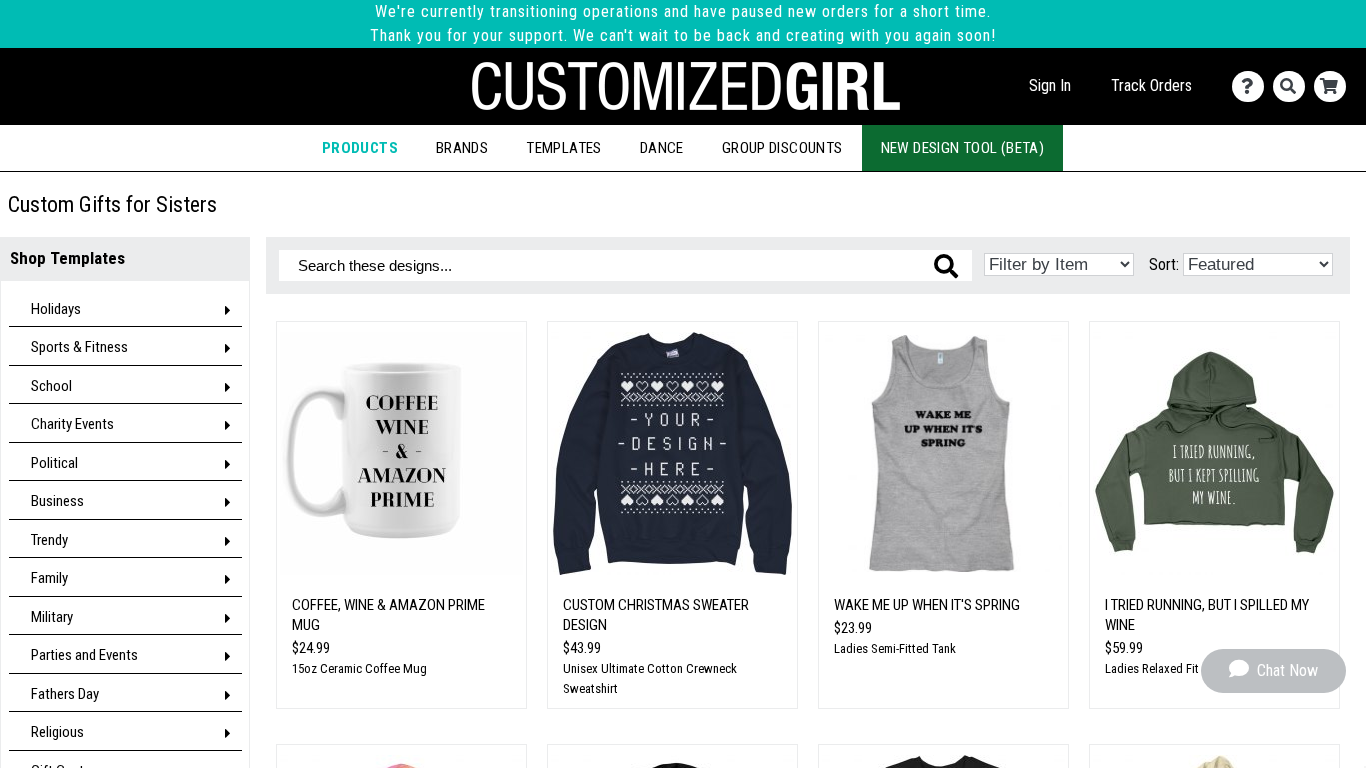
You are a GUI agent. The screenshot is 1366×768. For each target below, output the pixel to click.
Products (360, 148)
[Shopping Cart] (1334, 86)
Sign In (1050, 85)
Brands (462, 148)
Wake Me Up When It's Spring (927, 605)
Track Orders (1151, 85)
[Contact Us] (1252, 86)
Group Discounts (782, 148)
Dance (662, 148)
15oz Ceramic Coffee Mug (359, 668)
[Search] (1293, 86)
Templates (564, 148)
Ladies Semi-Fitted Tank (895, 648)
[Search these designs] (946, 266)
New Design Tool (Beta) (963, 148)
